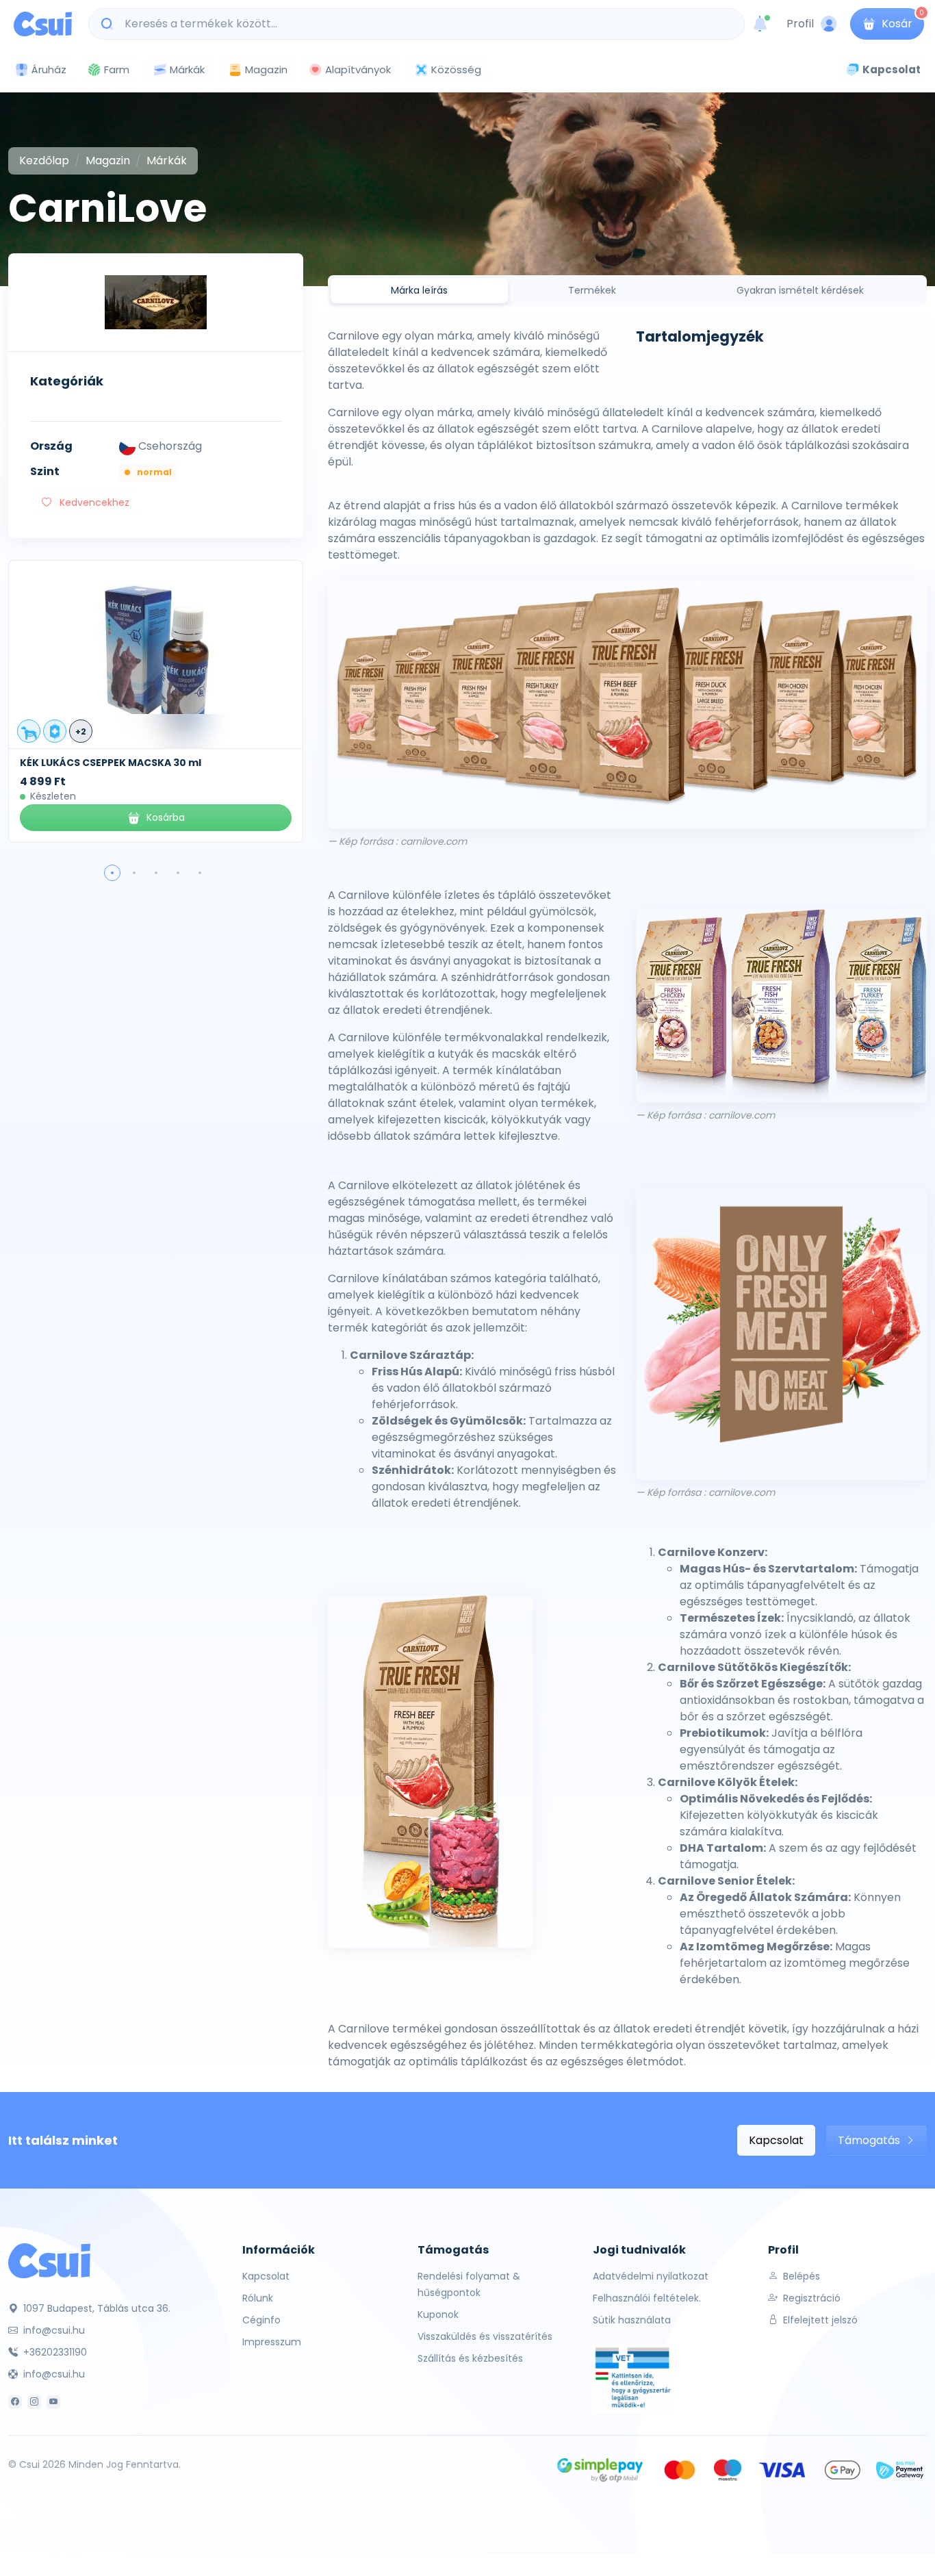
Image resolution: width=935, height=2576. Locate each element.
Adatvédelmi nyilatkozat (651, 2276)
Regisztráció (810, 2298)
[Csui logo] (43, 24)
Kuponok (438, 2314)
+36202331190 (54, 2352)
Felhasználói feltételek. (647, 2298)
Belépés (800, 2276)
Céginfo (261, 2320)
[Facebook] (15, 2402)
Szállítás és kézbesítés (470, 2358)
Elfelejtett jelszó (819, 2320)
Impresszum (272, 2342)
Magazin (266, 69)
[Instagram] (34, 2402)
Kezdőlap (44, 161)
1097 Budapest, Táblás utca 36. (95, 2308)
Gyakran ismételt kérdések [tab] (800, 290)
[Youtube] (53, 2402)
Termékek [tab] (592, 290)
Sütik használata (632, 2320)
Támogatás (870, 2140)
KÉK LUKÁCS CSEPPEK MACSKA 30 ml (111, 763)
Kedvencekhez (93, 502)
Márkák (187, 69)
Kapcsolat (776, 2140)
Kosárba (166, 817)
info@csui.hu (53, 2330)
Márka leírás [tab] (419, 290)
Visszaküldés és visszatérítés (485, 2336)
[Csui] (49, 2260)
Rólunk (258, 2298)
